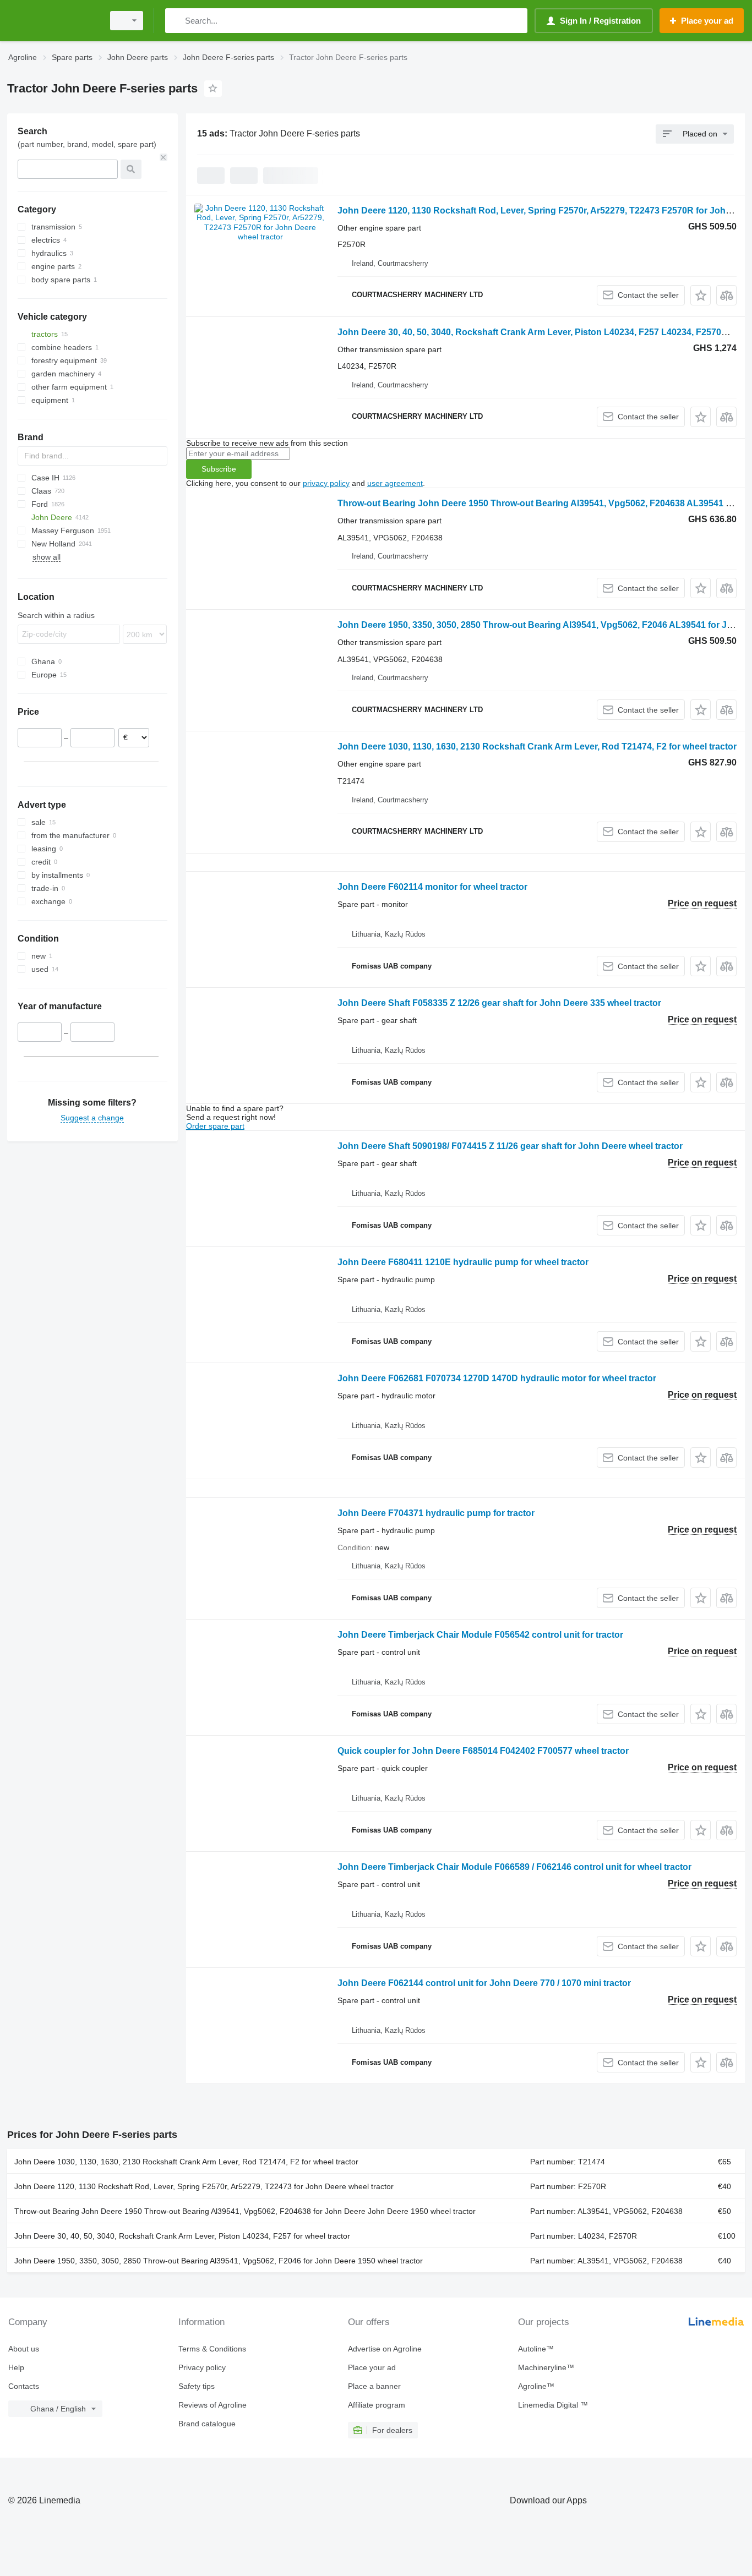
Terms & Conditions (212, 2349)
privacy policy (326, 483)
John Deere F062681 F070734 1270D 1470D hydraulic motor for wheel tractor (497, 1378)
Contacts (24, 2386)
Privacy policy (202, 2367)
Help (16, 2367)
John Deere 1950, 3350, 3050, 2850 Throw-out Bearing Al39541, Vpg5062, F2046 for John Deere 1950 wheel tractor (219, 2261)
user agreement (395, 483)
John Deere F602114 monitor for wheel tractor (432, 887)
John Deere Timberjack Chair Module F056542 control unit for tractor (480, 1635)
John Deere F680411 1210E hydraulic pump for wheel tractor (463, 1262)
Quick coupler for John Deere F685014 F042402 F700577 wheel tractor (483, 1751)
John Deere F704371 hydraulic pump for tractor (436, 1513)
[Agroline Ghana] (52, 21)
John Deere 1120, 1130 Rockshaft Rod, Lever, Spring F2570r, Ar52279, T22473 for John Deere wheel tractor (204, 2186)
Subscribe (219, 469)
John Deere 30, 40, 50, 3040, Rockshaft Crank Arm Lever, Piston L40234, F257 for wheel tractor (182, 2236)
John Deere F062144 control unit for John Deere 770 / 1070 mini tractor (484, 1983)
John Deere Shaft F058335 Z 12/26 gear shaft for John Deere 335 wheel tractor (499, 1003)
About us (24, 2349)
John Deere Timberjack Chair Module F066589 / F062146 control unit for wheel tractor (514, 1867)
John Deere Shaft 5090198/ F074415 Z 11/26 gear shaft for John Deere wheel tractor (510, 1146)
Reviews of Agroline (212, 2405)
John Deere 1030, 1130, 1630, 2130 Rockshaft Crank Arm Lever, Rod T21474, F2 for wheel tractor (537, 746)
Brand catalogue (207, 2424)
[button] (701, 295)
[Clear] (164, 157)
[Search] (176, 21)
